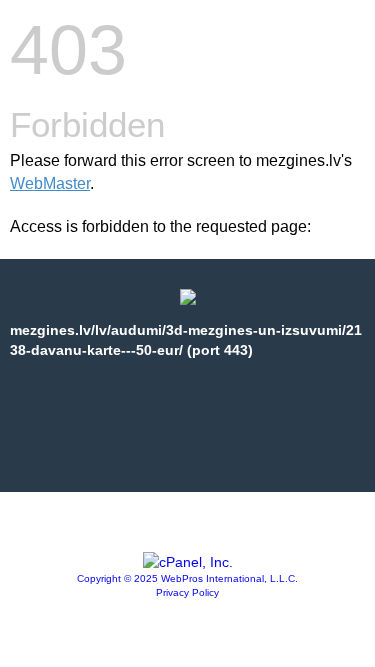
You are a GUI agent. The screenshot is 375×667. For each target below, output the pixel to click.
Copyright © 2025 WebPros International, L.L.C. (187, 578)
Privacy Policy (187, 592)
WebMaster (50, 183)
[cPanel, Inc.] (188, 562)
